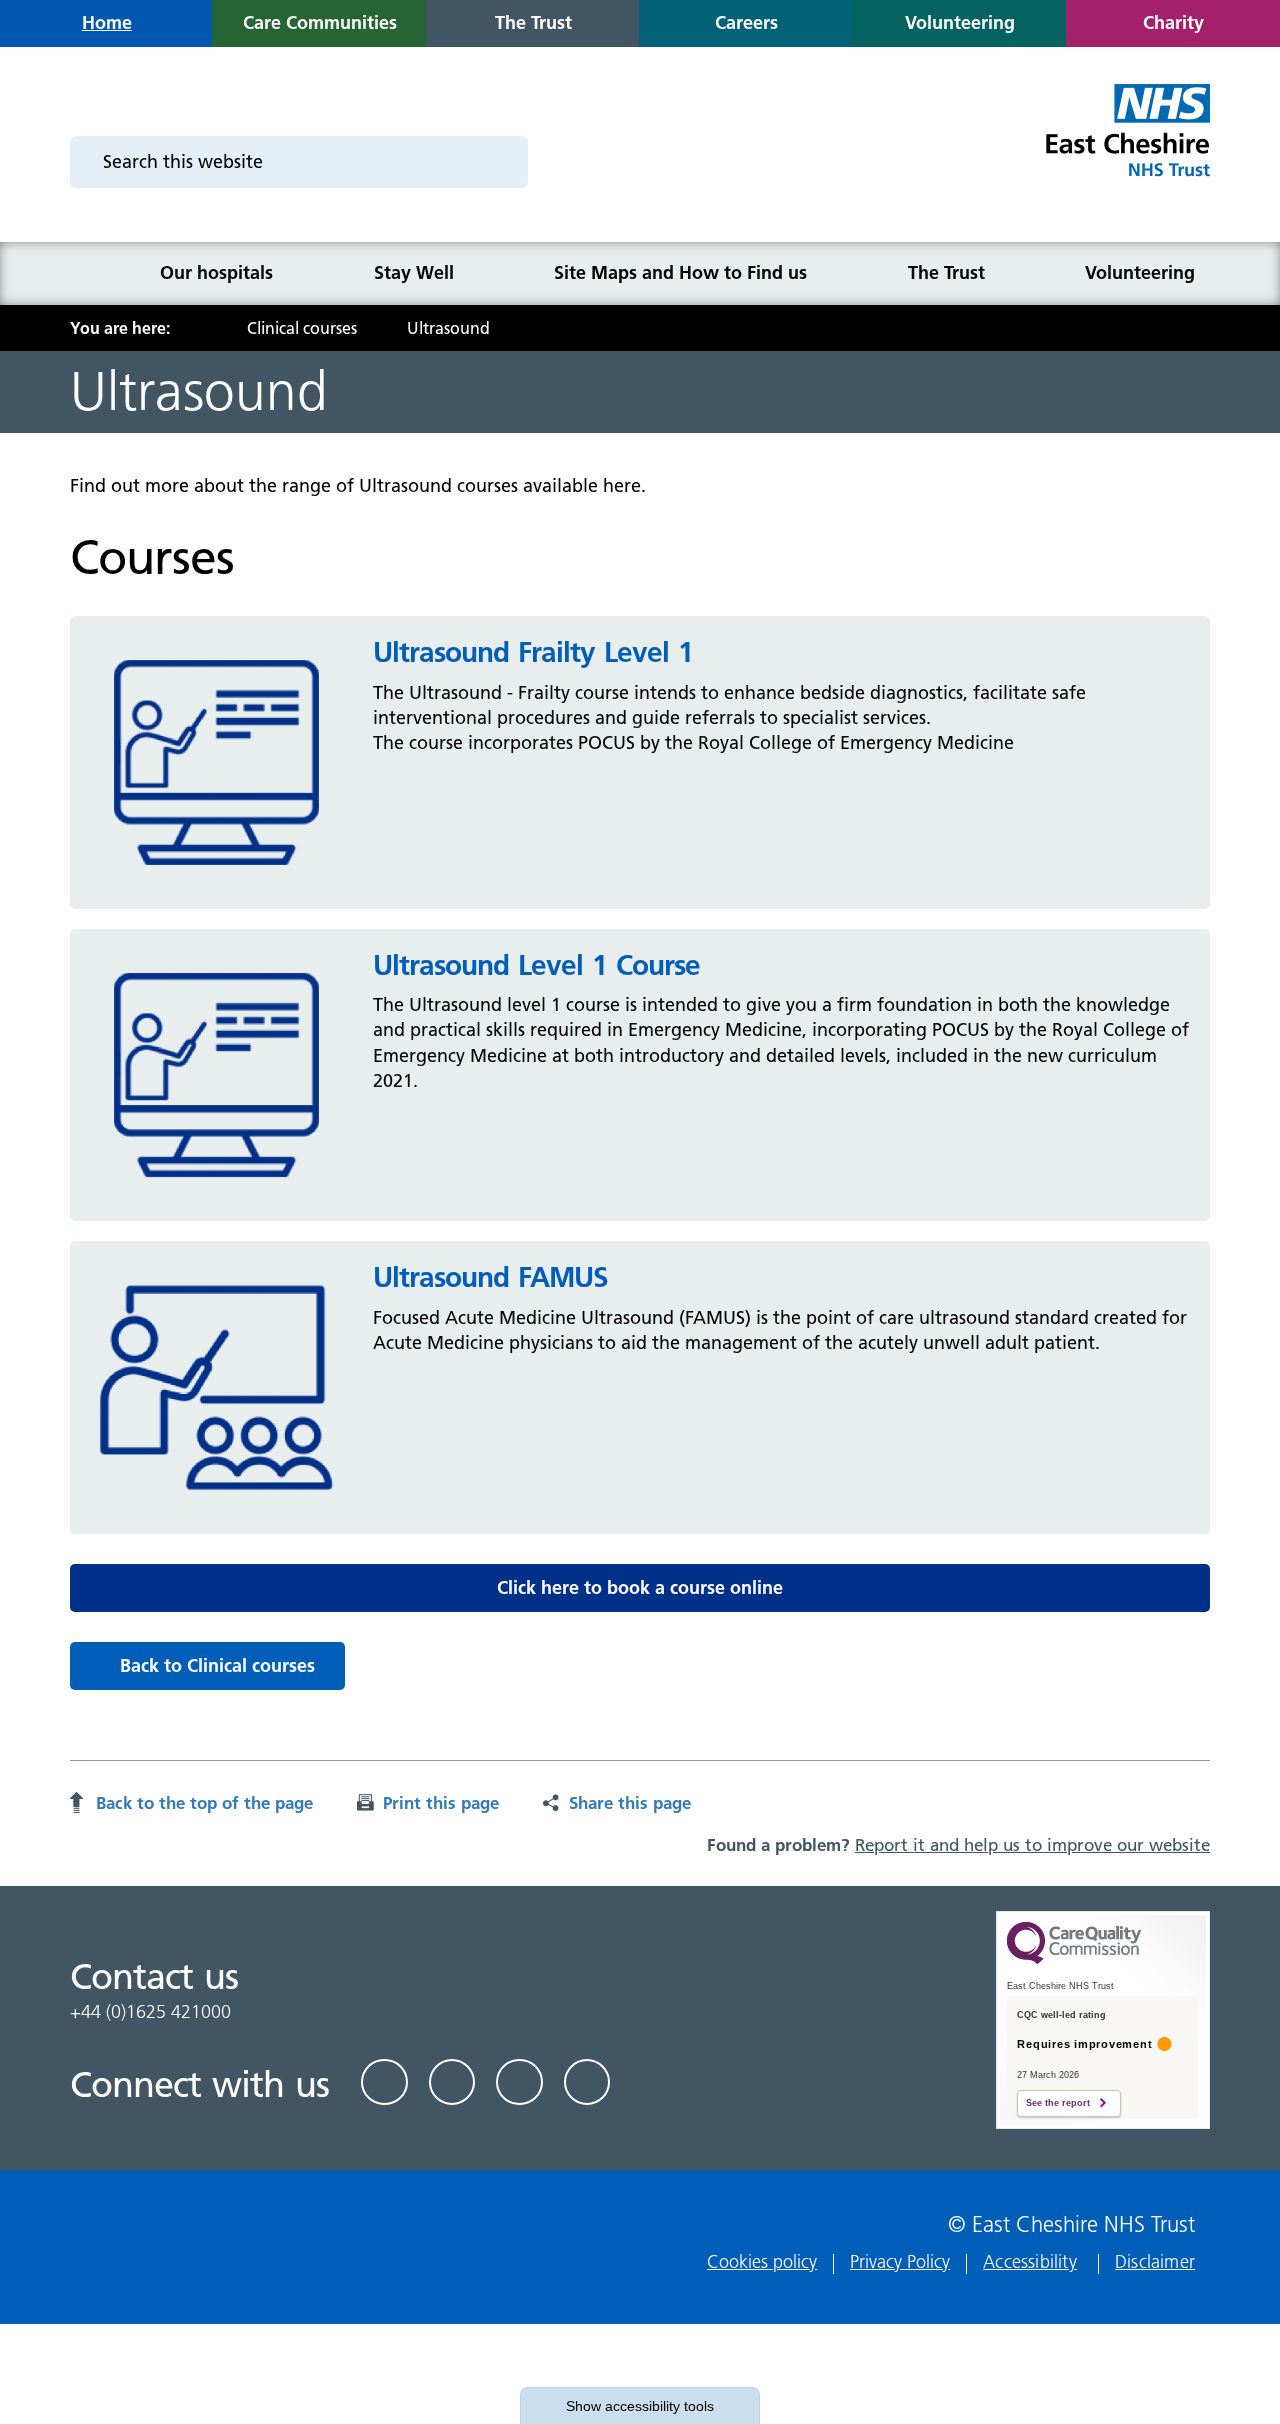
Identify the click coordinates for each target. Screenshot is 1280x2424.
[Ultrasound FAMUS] (216, 1386)
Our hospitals (216, 272)
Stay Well (414, 272)
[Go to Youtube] (519, 2082)
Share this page (630, 1802)
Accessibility (1030, 2261)
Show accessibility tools (640, 2406)
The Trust (946, 272)
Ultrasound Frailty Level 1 (533, 652)
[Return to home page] (1126, 142)
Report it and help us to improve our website (1032, 1845)
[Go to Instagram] (587, 2082)
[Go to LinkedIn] (452, 2082)
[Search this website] (500, 162)
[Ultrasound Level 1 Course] (216, 1074)
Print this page (441, 1802)
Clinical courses (302, 328)
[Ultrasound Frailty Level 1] (216, 761)
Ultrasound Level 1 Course (536, 965)
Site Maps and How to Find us (680, 272)
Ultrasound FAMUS (490, 1277)
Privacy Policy (900, 2261)
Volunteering (1140, 272)
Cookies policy (762, 2261)
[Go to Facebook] (384, 2082)
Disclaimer (1155, 2261)
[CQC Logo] (1074, 1959)
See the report (1058, 2103)
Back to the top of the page (204, 1802)
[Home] (96, 273)
